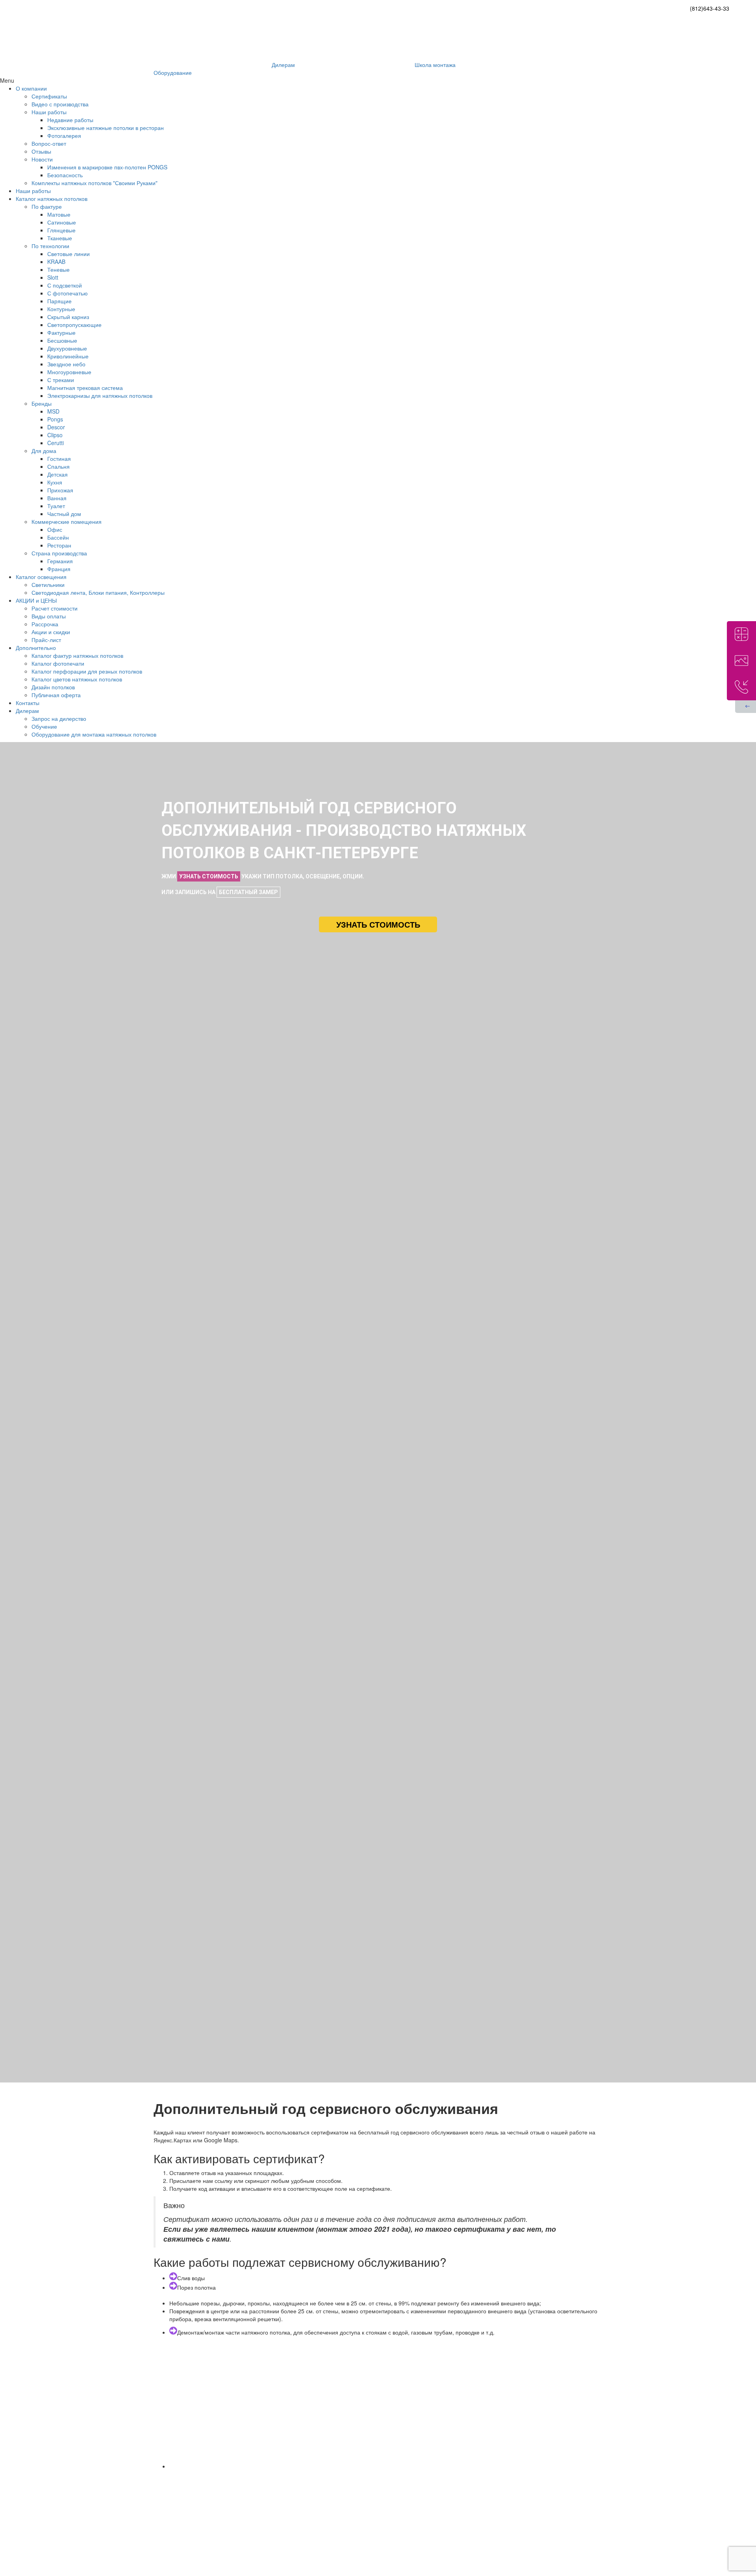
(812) (710, 8)
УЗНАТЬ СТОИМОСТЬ (209, 876)
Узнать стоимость (378, 924)
